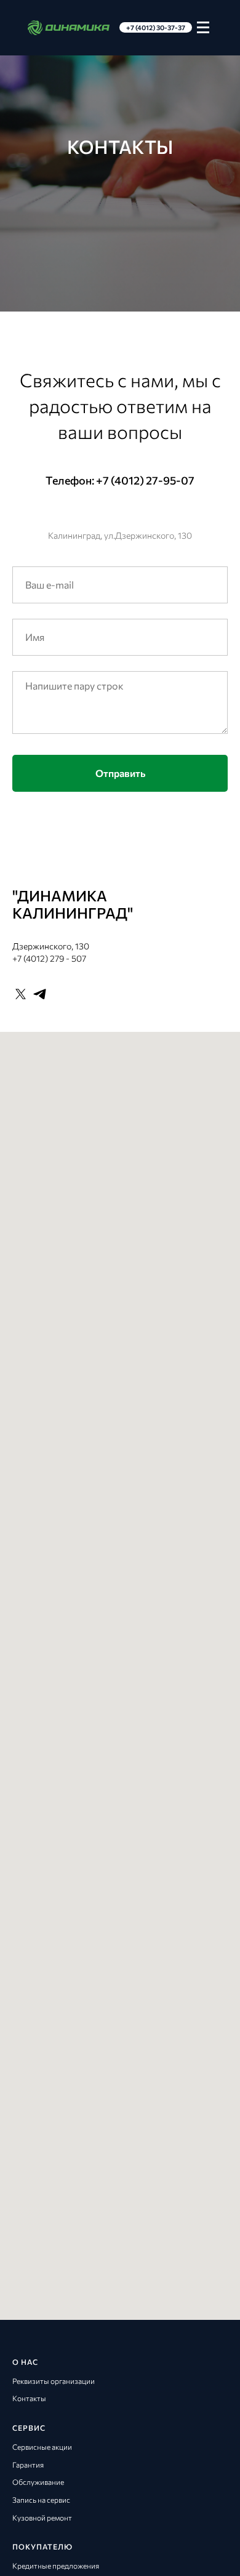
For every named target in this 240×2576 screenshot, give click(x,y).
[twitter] (21, 2228)
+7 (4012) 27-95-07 (145, 1714)
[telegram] (40, 2228)
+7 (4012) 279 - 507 (49, 2192)
